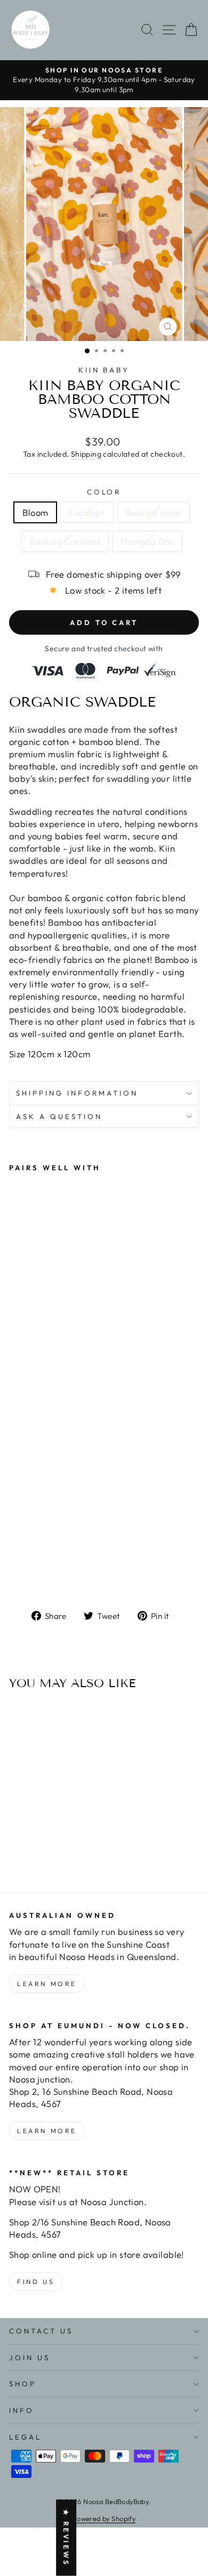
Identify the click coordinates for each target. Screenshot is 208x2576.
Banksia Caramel (65, 541)
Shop (23, 2384)
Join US (30, 2358)
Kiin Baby (104, 370)
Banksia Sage (153, 512)
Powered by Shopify (104, 2518)
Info (22, 2410)
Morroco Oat (147, 541)
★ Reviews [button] (66, 2538)
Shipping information (77, 1093)
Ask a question (59, 1116)
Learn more (47, 1984)
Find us (36, 2282)
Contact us (41, 2331)
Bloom (35, 512)
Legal (25, 2437)
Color (104, 492)
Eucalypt (86, 512)
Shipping (86, 454)
